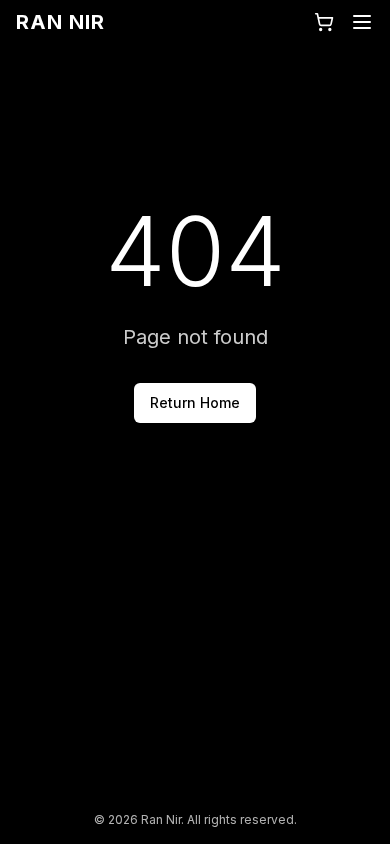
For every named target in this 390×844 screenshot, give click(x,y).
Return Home (195, 402)
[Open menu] (362, 22)
